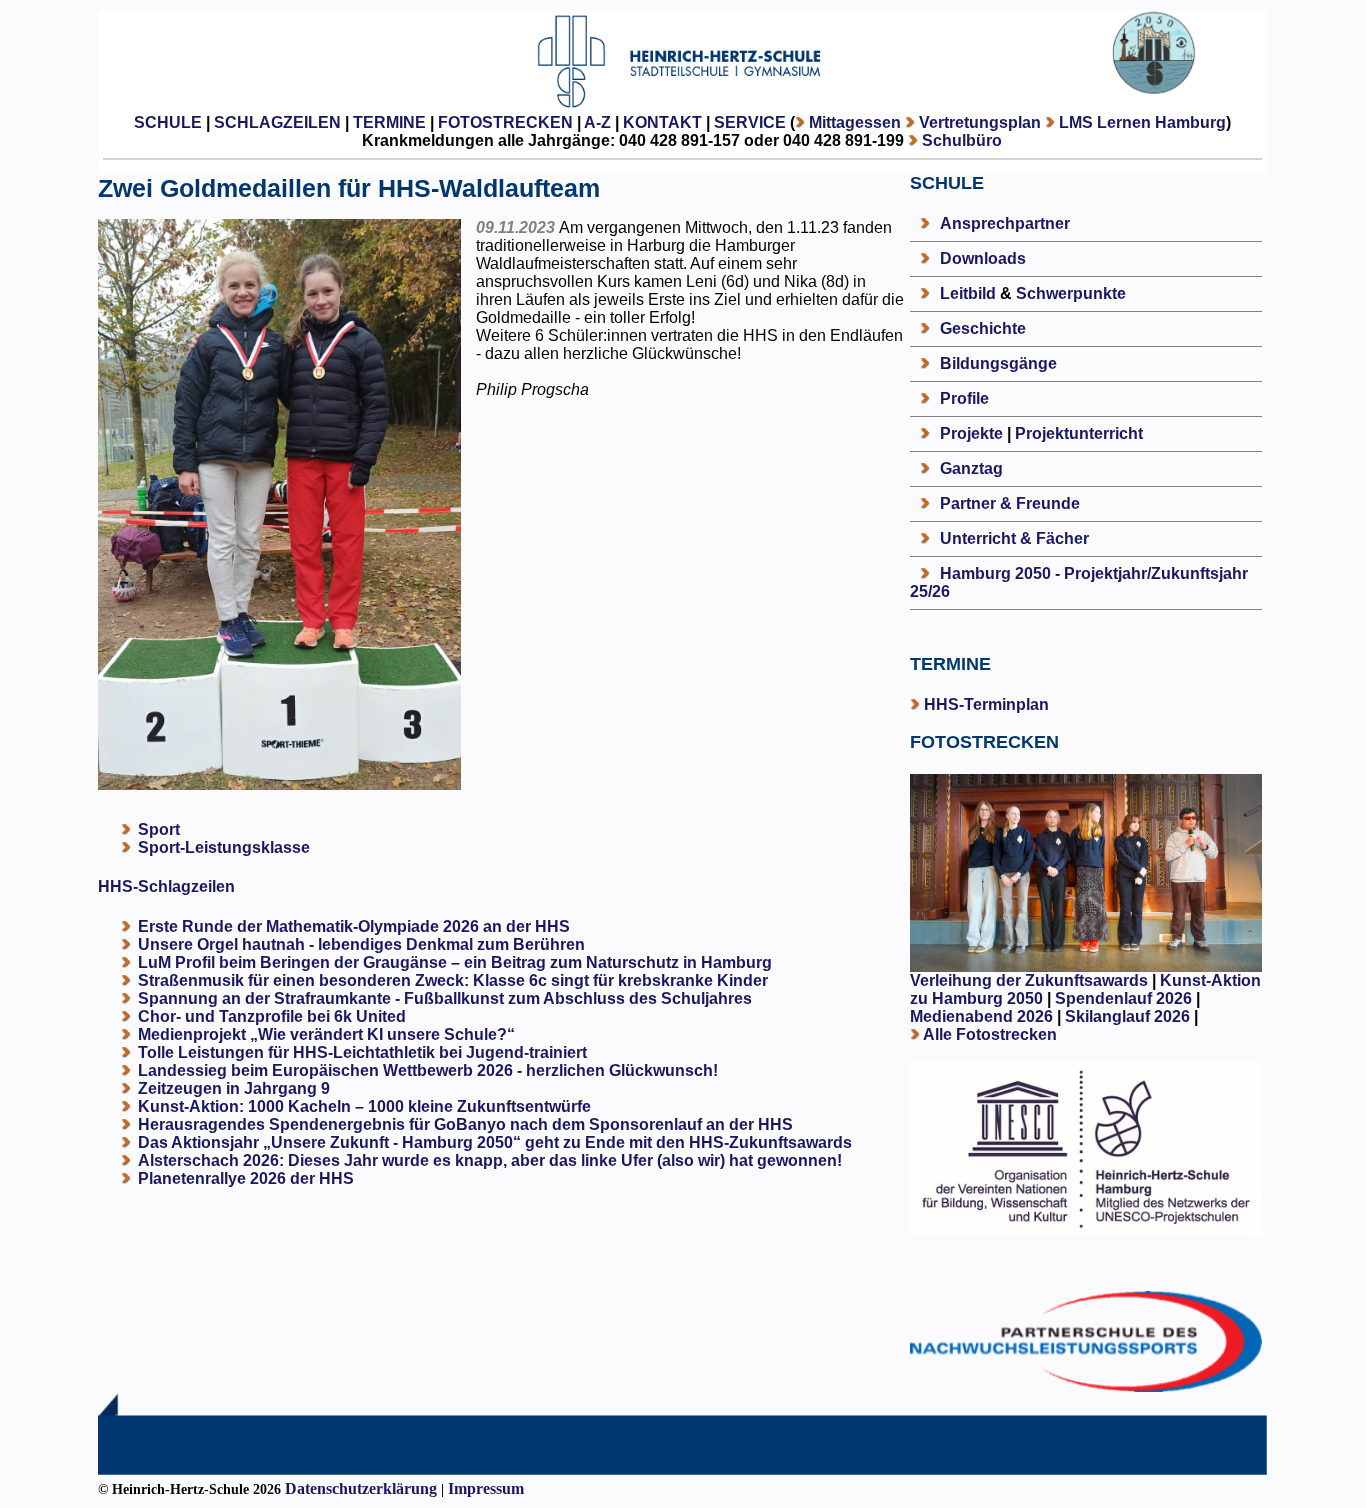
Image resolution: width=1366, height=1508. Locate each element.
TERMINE (389, 122)
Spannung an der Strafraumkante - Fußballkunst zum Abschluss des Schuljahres (445, 998)
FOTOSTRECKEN (505, 122)
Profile (964, 398)
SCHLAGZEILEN (277, 122)
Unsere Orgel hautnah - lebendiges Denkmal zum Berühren (361, 944)
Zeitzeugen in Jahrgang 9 (234, 1088)
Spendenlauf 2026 (1123, 998)
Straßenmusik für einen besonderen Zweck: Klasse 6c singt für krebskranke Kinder (453, 980)
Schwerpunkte (1071, 293)
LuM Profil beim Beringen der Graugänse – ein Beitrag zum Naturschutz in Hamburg (455, 962)
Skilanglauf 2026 (1127, 1016)
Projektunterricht (1079, 433)
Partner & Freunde (1010, 503)
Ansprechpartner (1005, 223)
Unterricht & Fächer (1014, 538)
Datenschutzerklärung (361, 1488)
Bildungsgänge (998, 363)
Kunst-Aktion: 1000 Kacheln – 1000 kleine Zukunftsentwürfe (364, 1106)
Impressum (486, 1488)
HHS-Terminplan (986, 704)
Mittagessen (855, 122)
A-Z (597, 122)
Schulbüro (962, 140)
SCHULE (168, 122)
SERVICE (750, 122)
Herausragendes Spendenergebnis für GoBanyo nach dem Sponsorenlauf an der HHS (465, 1124)
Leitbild (968, 293)
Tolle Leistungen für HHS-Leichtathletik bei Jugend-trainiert (362, 1052)
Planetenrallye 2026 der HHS (246, 1178)
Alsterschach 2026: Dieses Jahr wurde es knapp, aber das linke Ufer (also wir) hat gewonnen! (490, 1160)
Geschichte (983, 328)
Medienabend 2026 (981, 1016)
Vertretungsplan (980, 122)
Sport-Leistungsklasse (224, 847)
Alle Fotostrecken (990, 1034)
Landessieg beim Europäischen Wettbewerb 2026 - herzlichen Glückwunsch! (428, 1070)
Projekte (971, 433)
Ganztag (971, 468)
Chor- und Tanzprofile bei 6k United (272, 1016)
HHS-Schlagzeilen (166, 886)
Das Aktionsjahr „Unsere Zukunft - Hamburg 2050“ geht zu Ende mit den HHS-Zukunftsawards (495, 1142)
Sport (159, 829)
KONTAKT (662, 122)
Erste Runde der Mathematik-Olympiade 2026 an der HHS (354, 926)
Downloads (983, 258)
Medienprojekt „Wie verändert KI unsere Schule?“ (326, 1034)
